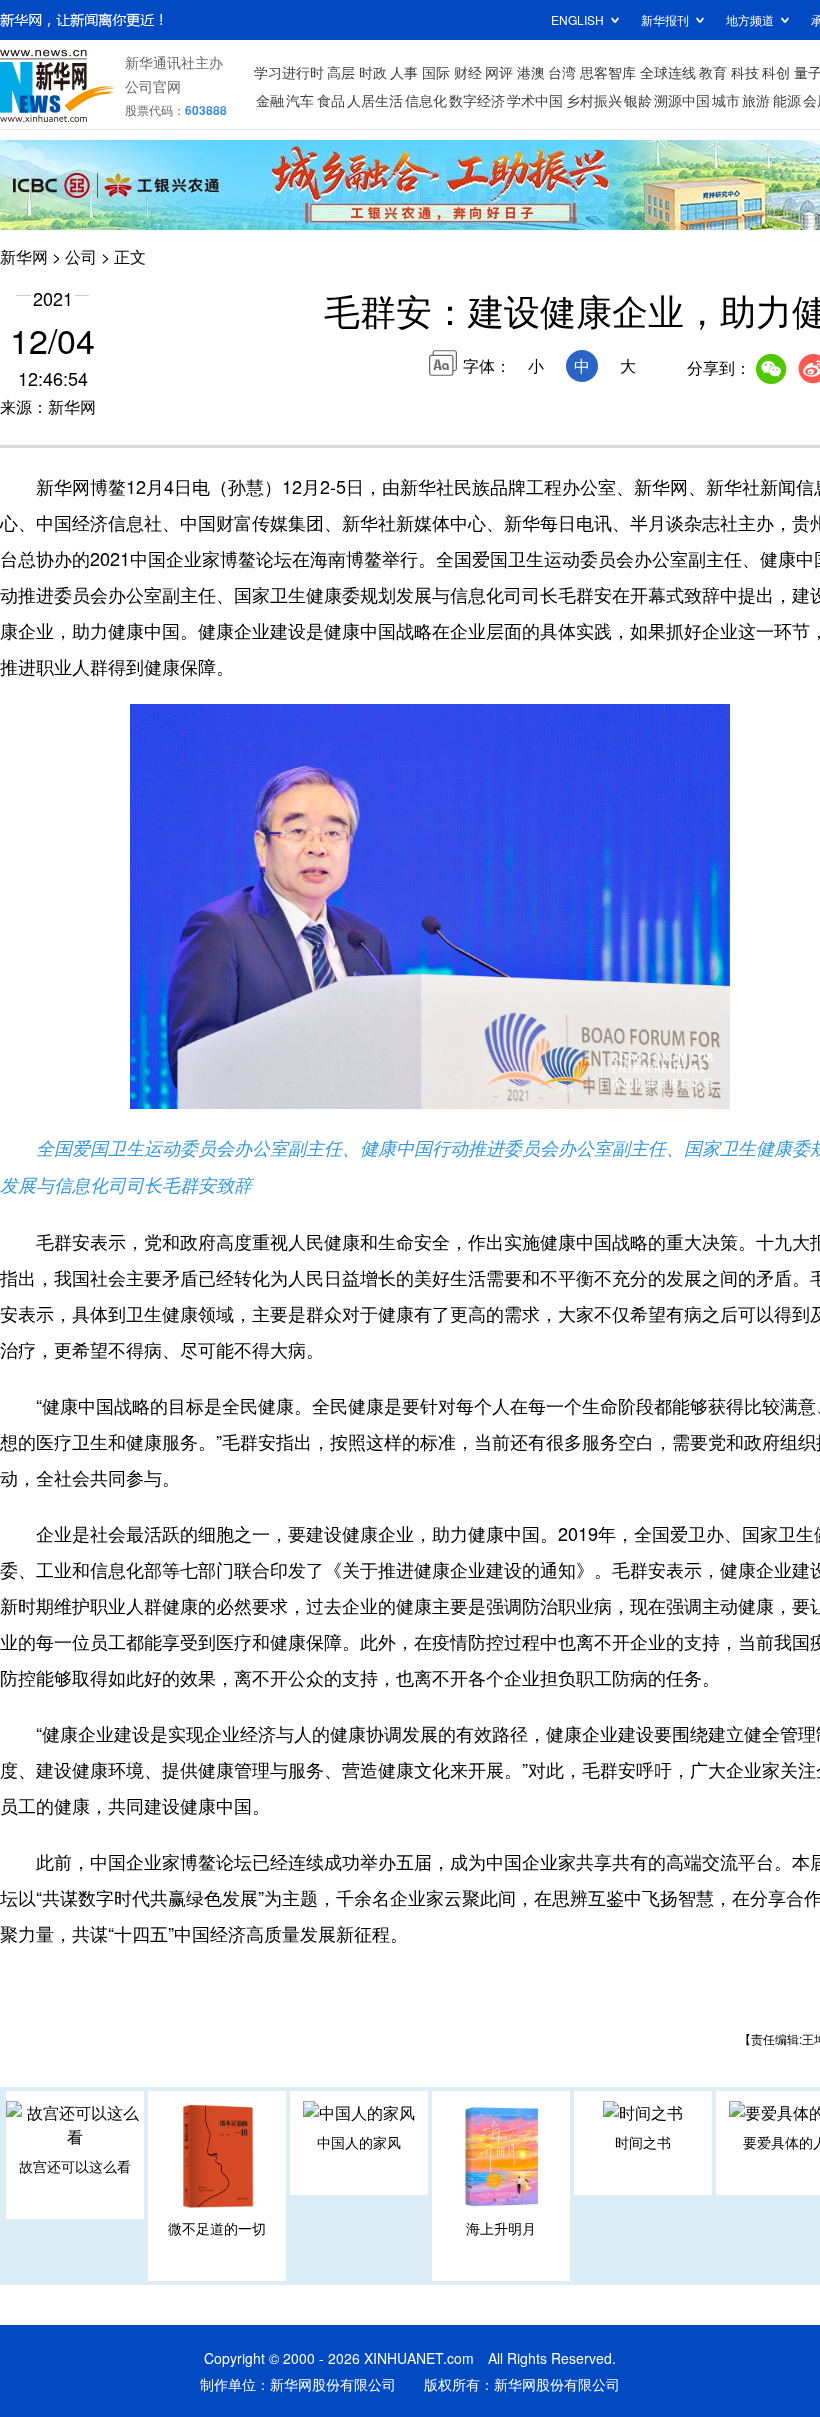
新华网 (24, 256)
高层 (341, 72)
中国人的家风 (359, 2142)
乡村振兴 (594, 100)
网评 (499, 72)
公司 (81, 256)
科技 (745, 72)
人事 (404, 72)
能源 (787, 100)
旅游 (756, 100)
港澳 (531, 72)
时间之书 (643, 2142)
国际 (436, 72)
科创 (776, 72)
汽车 (300, 100)
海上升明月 (501, 2228)
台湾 (562, 72)
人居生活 (375, 100)
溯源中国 (682, 100)
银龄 (638, 100)
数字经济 (477, 100)
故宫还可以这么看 (75, 2166)
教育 (713, 72)
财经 (468, 72)
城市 (726, 100)
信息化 (426, 100)
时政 (373, 72)
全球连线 (668, 72)
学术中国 (535, 100)
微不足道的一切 (217, 2228)
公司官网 (153, 86)
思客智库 (608, 72)
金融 (270, 100)
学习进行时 (289, 72)
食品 (331, 100)
